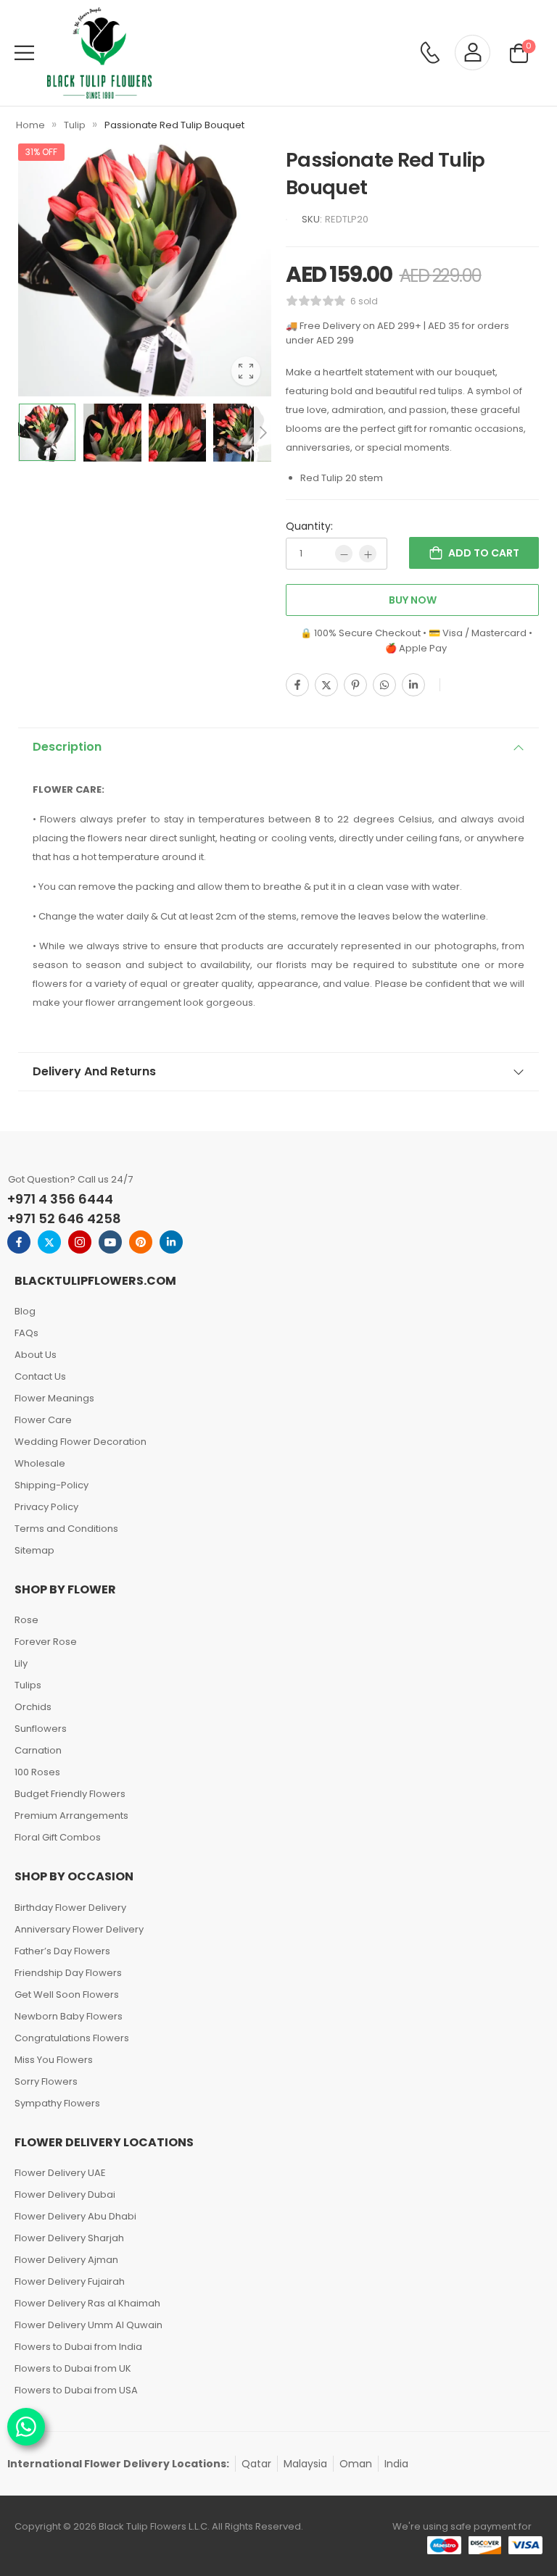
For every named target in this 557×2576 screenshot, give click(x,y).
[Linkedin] (413, 685)
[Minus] (344, 554)
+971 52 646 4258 (64, 1218)
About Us (36, 1355)
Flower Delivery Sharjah (69, 2238)
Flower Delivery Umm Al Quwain (88, 2325)
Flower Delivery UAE (60, 2173)
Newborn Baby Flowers (69, 2016)
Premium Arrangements (71, 1816)
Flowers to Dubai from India (78, 2347)
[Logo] (99, 53)
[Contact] (430, 53)
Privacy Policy (46, 1507)
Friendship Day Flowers (68, 1973)
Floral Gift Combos (58, 1837)
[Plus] (368, 554)
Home (30, 125)
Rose (26, 1620)
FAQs (26, 1333)
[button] (24, 53)
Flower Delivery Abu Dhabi (75, 2216)
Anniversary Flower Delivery (79, 1929)
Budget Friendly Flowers (70, 1794)
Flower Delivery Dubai (65, 2194)
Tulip (75, 125)
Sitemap (34, 1550)
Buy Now (413, 600)
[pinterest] (141, 1242)
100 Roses (37, 1772)
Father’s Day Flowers (62, 1951)
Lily (21, 1663)
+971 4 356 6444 (60, 1199)
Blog (25, 1311)
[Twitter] (326, 685)
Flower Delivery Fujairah (70, 2281)
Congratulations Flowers (72, 2038)
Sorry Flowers (46, 2081)
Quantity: (309, 526)
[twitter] (49, 1242)
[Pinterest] (355, 685)
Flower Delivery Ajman (66, 2260)
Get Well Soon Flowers (67, 1994)
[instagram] (80, 1242)
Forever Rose (46, 1642)
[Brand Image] (286, 220)
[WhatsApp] (384, 685)
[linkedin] (171, 1242)
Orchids (33, 1707)
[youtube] (110, 1242)
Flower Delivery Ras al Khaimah (87, 2303)
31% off (41, 152)
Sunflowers (41, 1729)
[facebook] (19, 1242)
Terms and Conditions (66, 1529)
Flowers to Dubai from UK (73, 2368)
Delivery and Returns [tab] (94, 1071)
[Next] (263, 432)
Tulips (28, 1685)
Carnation (38, 1750)
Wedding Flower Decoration (81, 1442)
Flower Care (43, 1420)
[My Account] (473, 53)
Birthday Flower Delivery (70, 1908)
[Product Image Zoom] (246, 371)
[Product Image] (145, 270)
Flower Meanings (54, 1398)
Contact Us (40, 1376)
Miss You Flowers (54, 2060)
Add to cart (484, 553)
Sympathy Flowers (57, 2103)
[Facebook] (297, 685)
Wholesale (40, 1463)
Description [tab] (67, 747)
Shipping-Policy (51, 1485)
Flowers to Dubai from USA (76, 2390)
